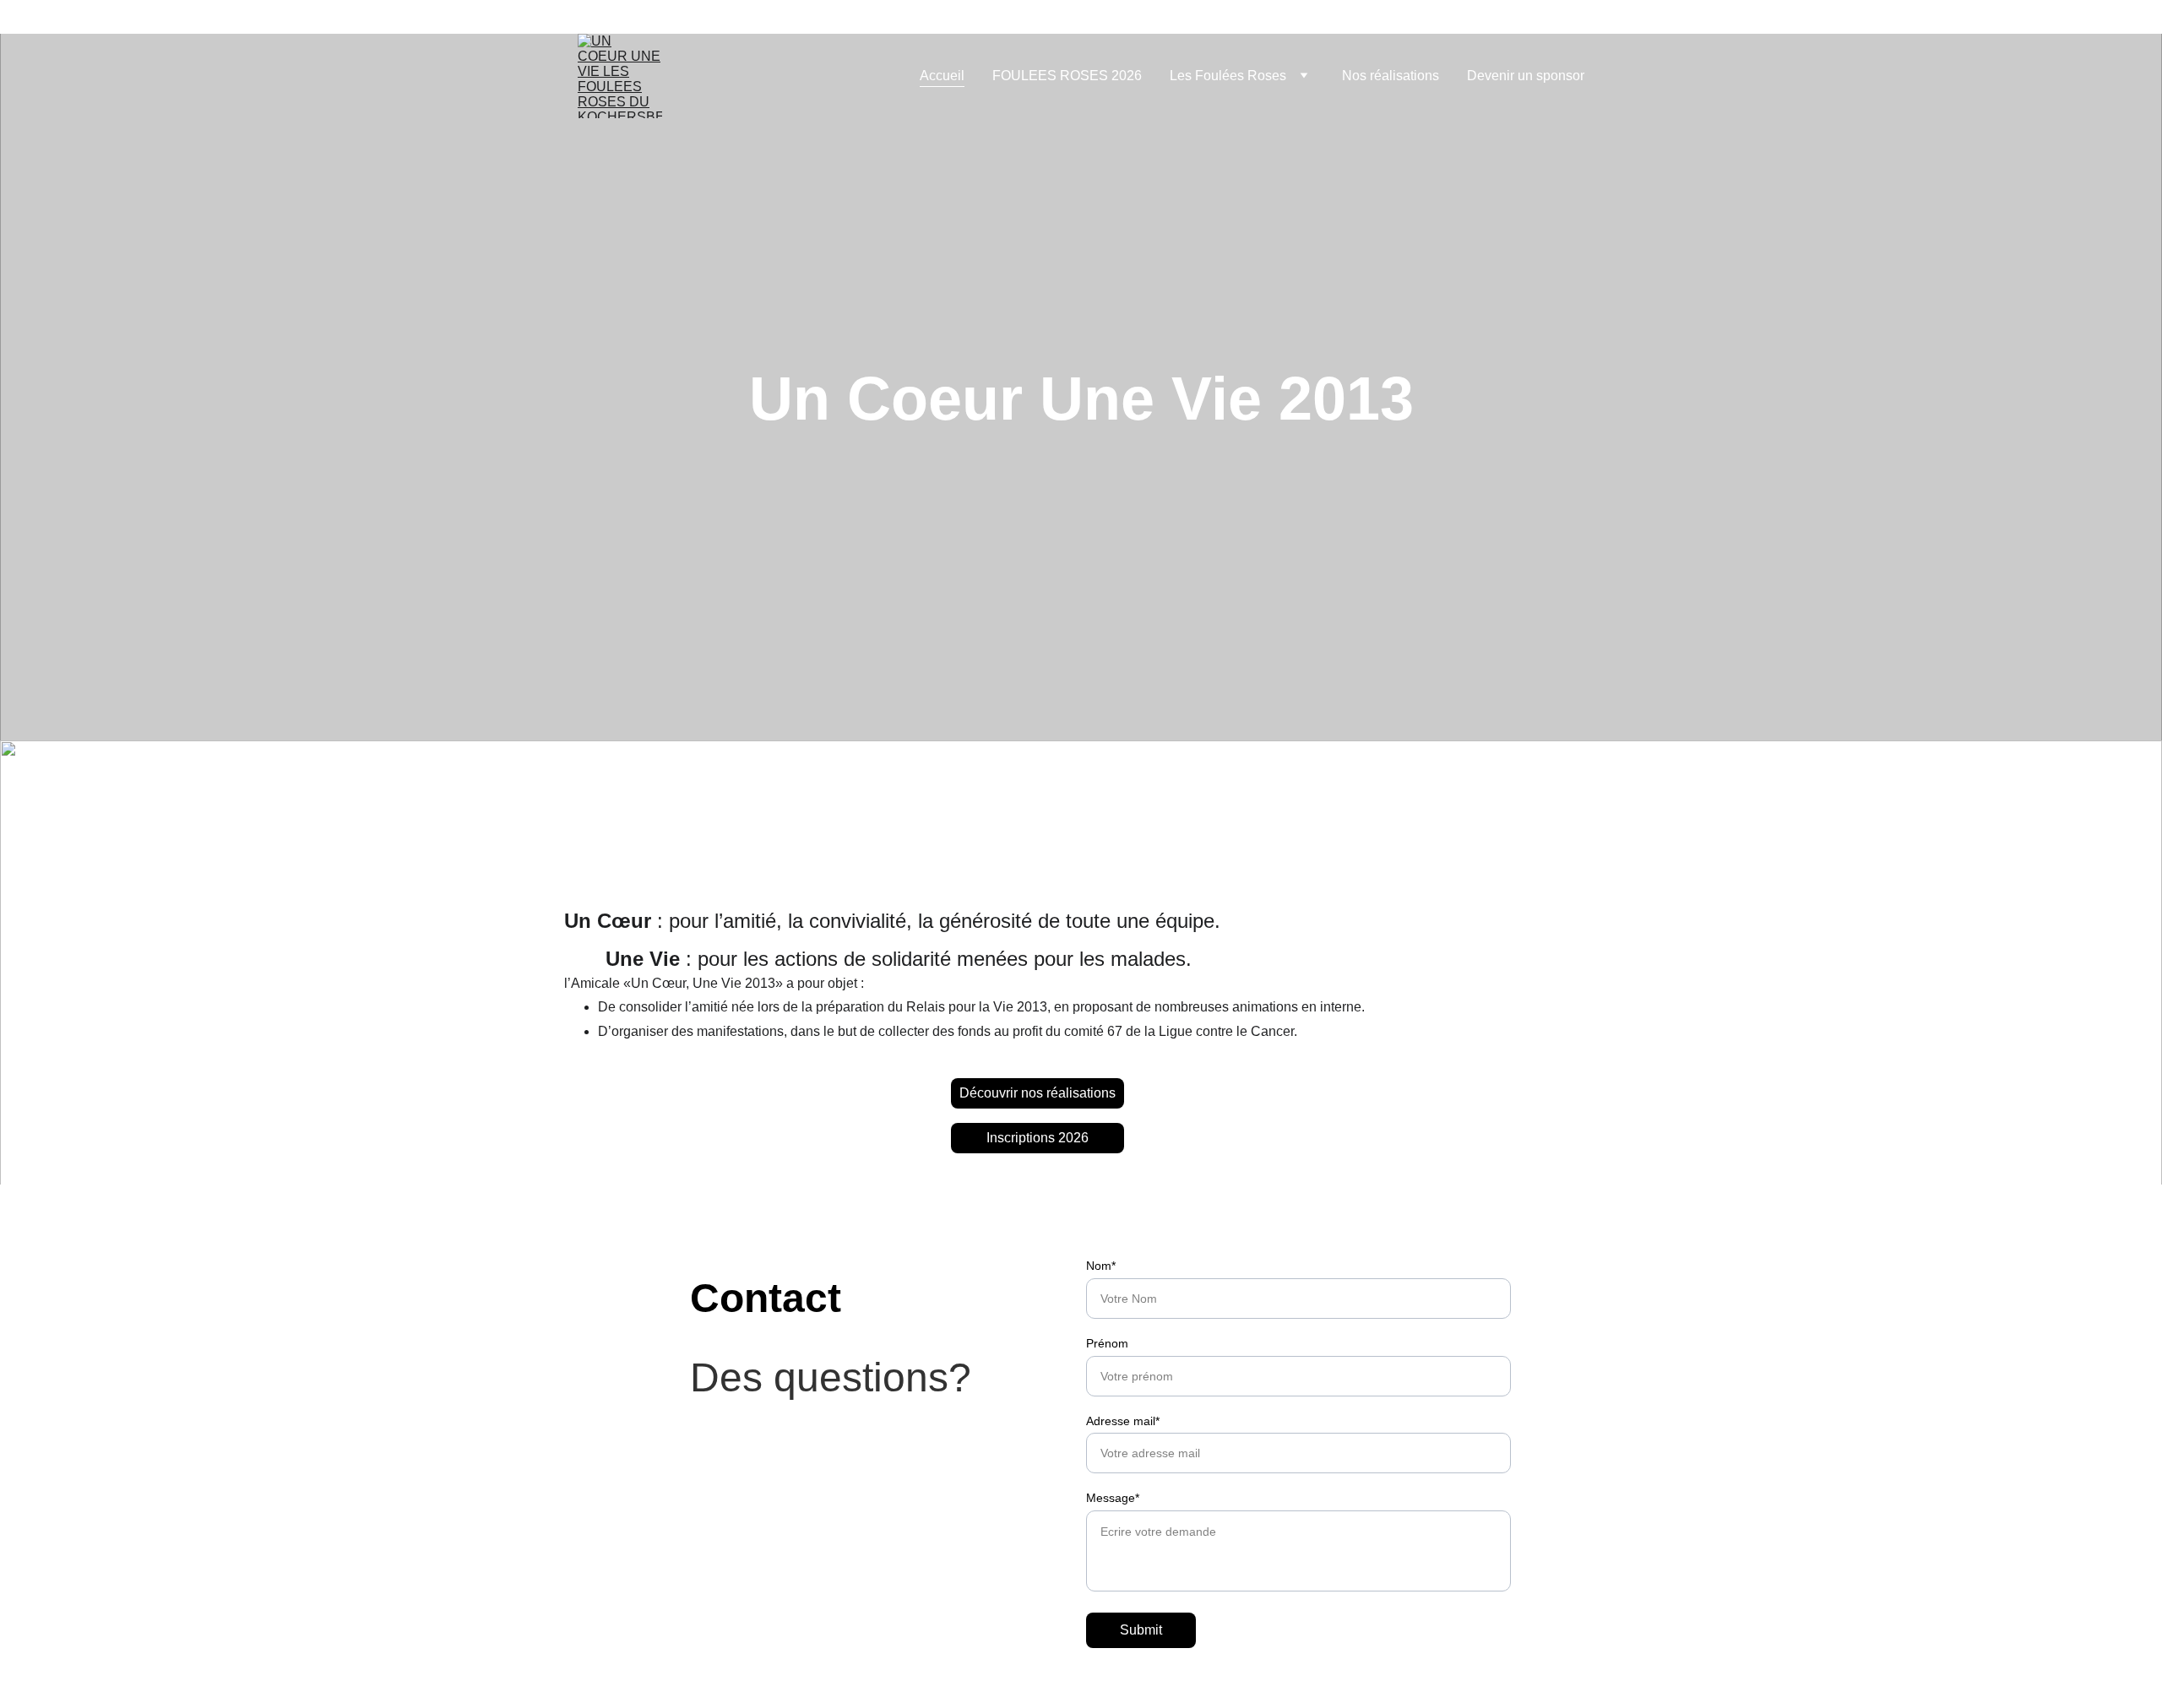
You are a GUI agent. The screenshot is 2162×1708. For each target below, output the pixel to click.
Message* (1113, 1498)
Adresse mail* (1123, 1421)
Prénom (1107, 1343)
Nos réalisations (1391, 76)
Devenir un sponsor (1526, 76)
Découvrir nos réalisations (1038, 1093)
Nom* (1101, 1266)
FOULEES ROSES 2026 (1067, 76)
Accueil (942, 76)
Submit (1141, 1630)
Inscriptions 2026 (1038, 1138)
